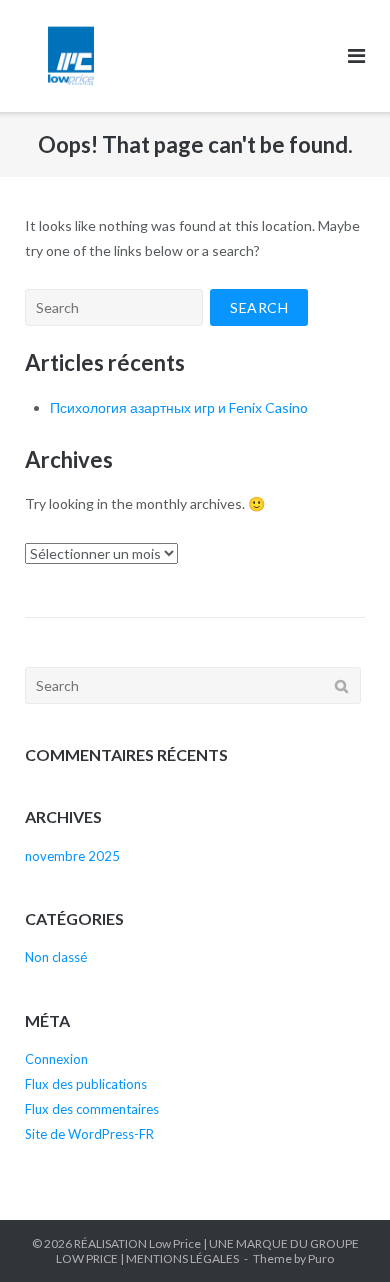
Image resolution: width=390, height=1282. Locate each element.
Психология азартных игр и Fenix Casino (179, 407)
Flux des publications (86, 1084)
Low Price (175, 1243)
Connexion (56, 1059)
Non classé (56, 957)
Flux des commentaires (92, 1109)
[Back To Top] (340, 1234)
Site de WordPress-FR (89, 1134)
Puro (321, 1258)
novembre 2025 (72, 856)
